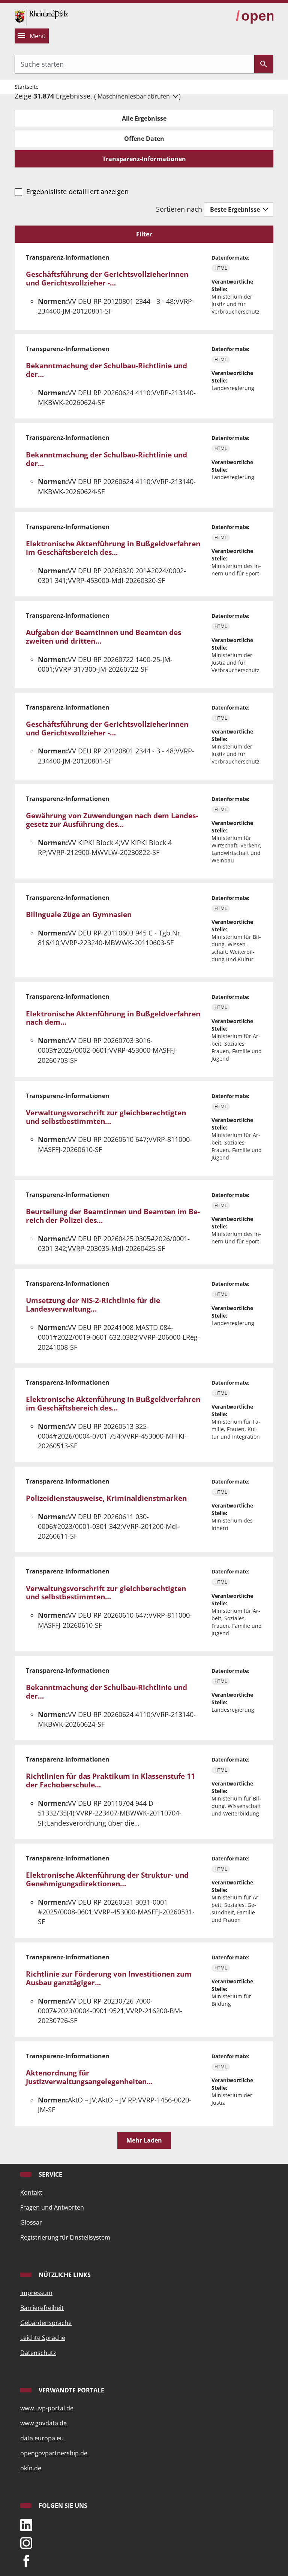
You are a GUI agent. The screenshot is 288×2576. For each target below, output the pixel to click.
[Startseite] (41, 16)
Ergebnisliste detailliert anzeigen (77, 191)
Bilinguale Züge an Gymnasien (79, 914)
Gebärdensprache (46, 2323)
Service (50, 2174)
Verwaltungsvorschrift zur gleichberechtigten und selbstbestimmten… (106, 1117)
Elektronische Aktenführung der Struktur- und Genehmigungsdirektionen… (107, 1879)
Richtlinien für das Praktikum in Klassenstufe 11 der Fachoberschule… (110, 1780)
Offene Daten (144, 139)
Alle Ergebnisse (144, 118)
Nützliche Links (64, 2275)
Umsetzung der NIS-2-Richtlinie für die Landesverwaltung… (93, 1305)
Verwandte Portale (71, 2390)
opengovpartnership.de (54, 2453)
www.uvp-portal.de (47, 2408)
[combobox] (135, 64)
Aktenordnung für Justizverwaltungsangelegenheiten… (89, 2077)
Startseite (27, 87)
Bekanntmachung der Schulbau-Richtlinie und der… (106, 370)
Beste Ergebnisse (236, 209)
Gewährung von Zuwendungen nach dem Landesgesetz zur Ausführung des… (112, 820)
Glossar (31, 2222)
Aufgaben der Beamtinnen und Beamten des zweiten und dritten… (103, 637)
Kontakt (31, 2192)
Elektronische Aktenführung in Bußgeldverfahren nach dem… (113, 1018)
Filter (144, 234)
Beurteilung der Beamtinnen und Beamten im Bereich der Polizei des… (113, 1216)
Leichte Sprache (43, 2338)
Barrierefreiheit (42, 2308)
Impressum (36, 2293)
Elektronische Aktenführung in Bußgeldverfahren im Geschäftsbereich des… (113, 548)
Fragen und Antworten (52, 2207)
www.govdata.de (43, 2423)
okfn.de (31, 2468)
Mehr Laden (144, 2140)
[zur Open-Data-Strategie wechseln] (255, 16)
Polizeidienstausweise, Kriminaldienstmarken (106, 1498)
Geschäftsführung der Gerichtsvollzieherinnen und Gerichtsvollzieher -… (107, 279)
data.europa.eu (42, 2438)
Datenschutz (38, 2353)
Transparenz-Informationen (144, 159)
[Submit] (264, 64)
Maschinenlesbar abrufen (134, 96)
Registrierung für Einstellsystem (65, 2237)
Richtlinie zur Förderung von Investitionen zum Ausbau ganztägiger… (109, 1978)
